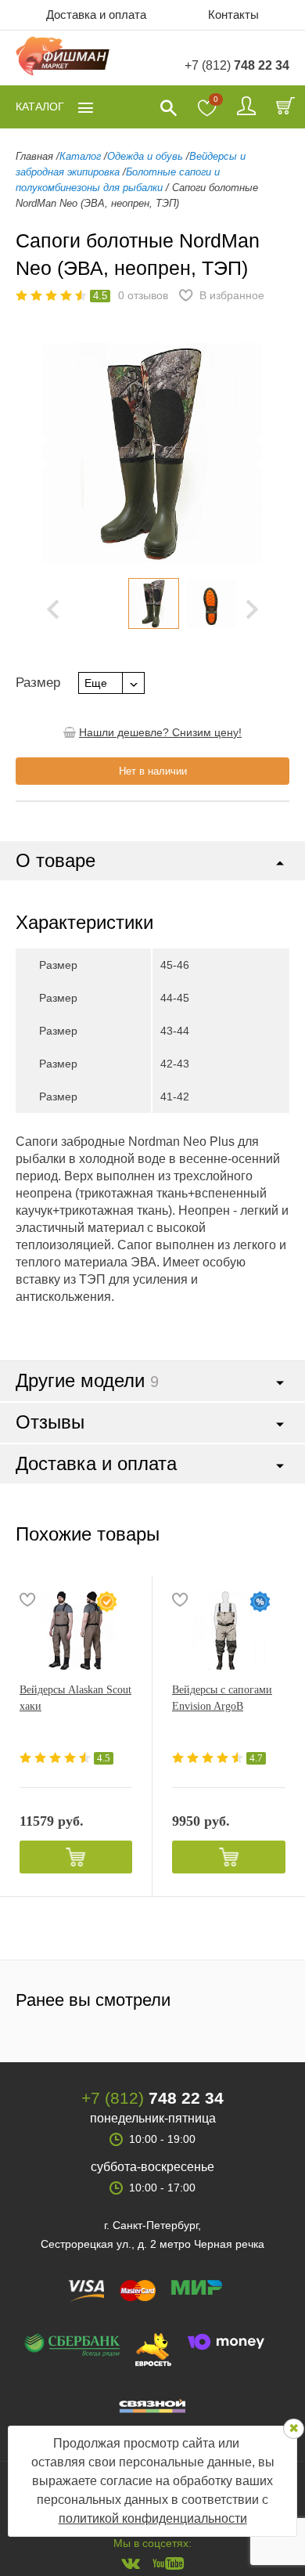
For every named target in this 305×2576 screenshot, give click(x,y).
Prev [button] (53, 609)
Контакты (233, 14)
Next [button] (252, 609)
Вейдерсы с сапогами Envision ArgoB (222, 1698)
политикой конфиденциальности (153, 2518)
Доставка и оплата (96, 14)
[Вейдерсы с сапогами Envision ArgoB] (229, 1631)
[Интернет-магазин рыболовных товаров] (63, 58)
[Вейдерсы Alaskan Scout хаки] (76, 1631)
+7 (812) (237, 65)
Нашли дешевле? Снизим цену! (160, 732)
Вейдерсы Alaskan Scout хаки (75, 1698)
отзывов (143, 295)
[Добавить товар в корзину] (76, 1857)
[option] (153, 603)
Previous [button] (39, 453)
